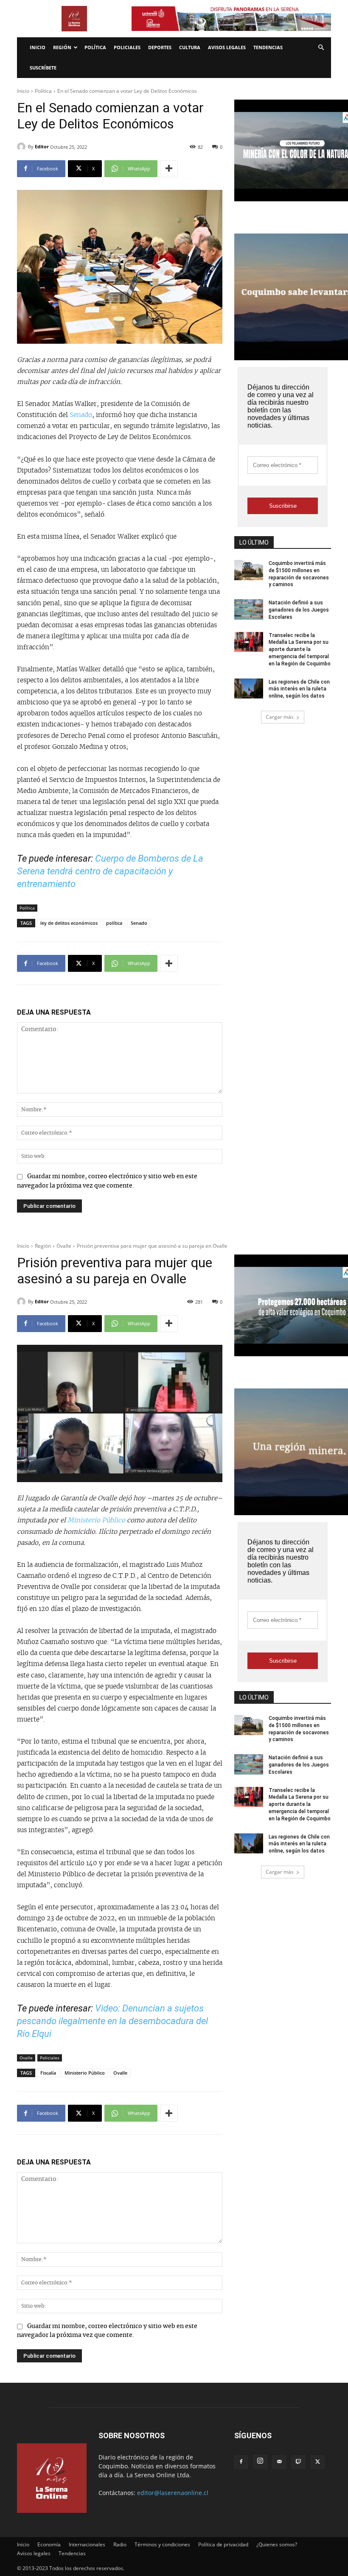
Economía (49, 2544)
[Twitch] (298, 2462)
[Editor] (22, 147)
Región (62, 47)
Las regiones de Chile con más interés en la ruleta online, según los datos (299, 689)
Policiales (127, 47)
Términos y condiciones (162, 2544)
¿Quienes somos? (277, 2544)
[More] (169, 169)
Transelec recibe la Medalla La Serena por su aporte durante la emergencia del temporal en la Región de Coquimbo (300, 650)
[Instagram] (260, 2462)
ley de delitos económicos (69, 923)
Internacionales (87, 2544)
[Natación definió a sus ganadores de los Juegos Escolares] (249, 609)
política (114, 923)
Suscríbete (43, 68)
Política (95, 47)
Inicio (38, 47)
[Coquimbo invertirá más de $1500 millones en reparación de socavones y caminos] (249, 570)
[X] (317, 2462)
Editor (42, 146)
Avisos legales (227, 47)
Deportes (160, 47)
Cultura (190, 47)
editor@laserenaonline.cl (173, 2493)
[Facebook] (241, 2462)
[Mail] (279, 2462)
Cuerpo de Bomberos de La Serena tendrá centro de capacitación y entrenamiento (110, 871)
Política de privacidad (223, 2544)
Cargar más (280, 717)
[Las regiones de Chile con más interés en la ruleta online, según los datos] (249, 689)
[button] (321, 48)
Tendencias (268, 47)
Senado (81, 415)
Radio (120, 2544)
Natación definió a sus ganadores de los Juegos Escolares (299, 610)
